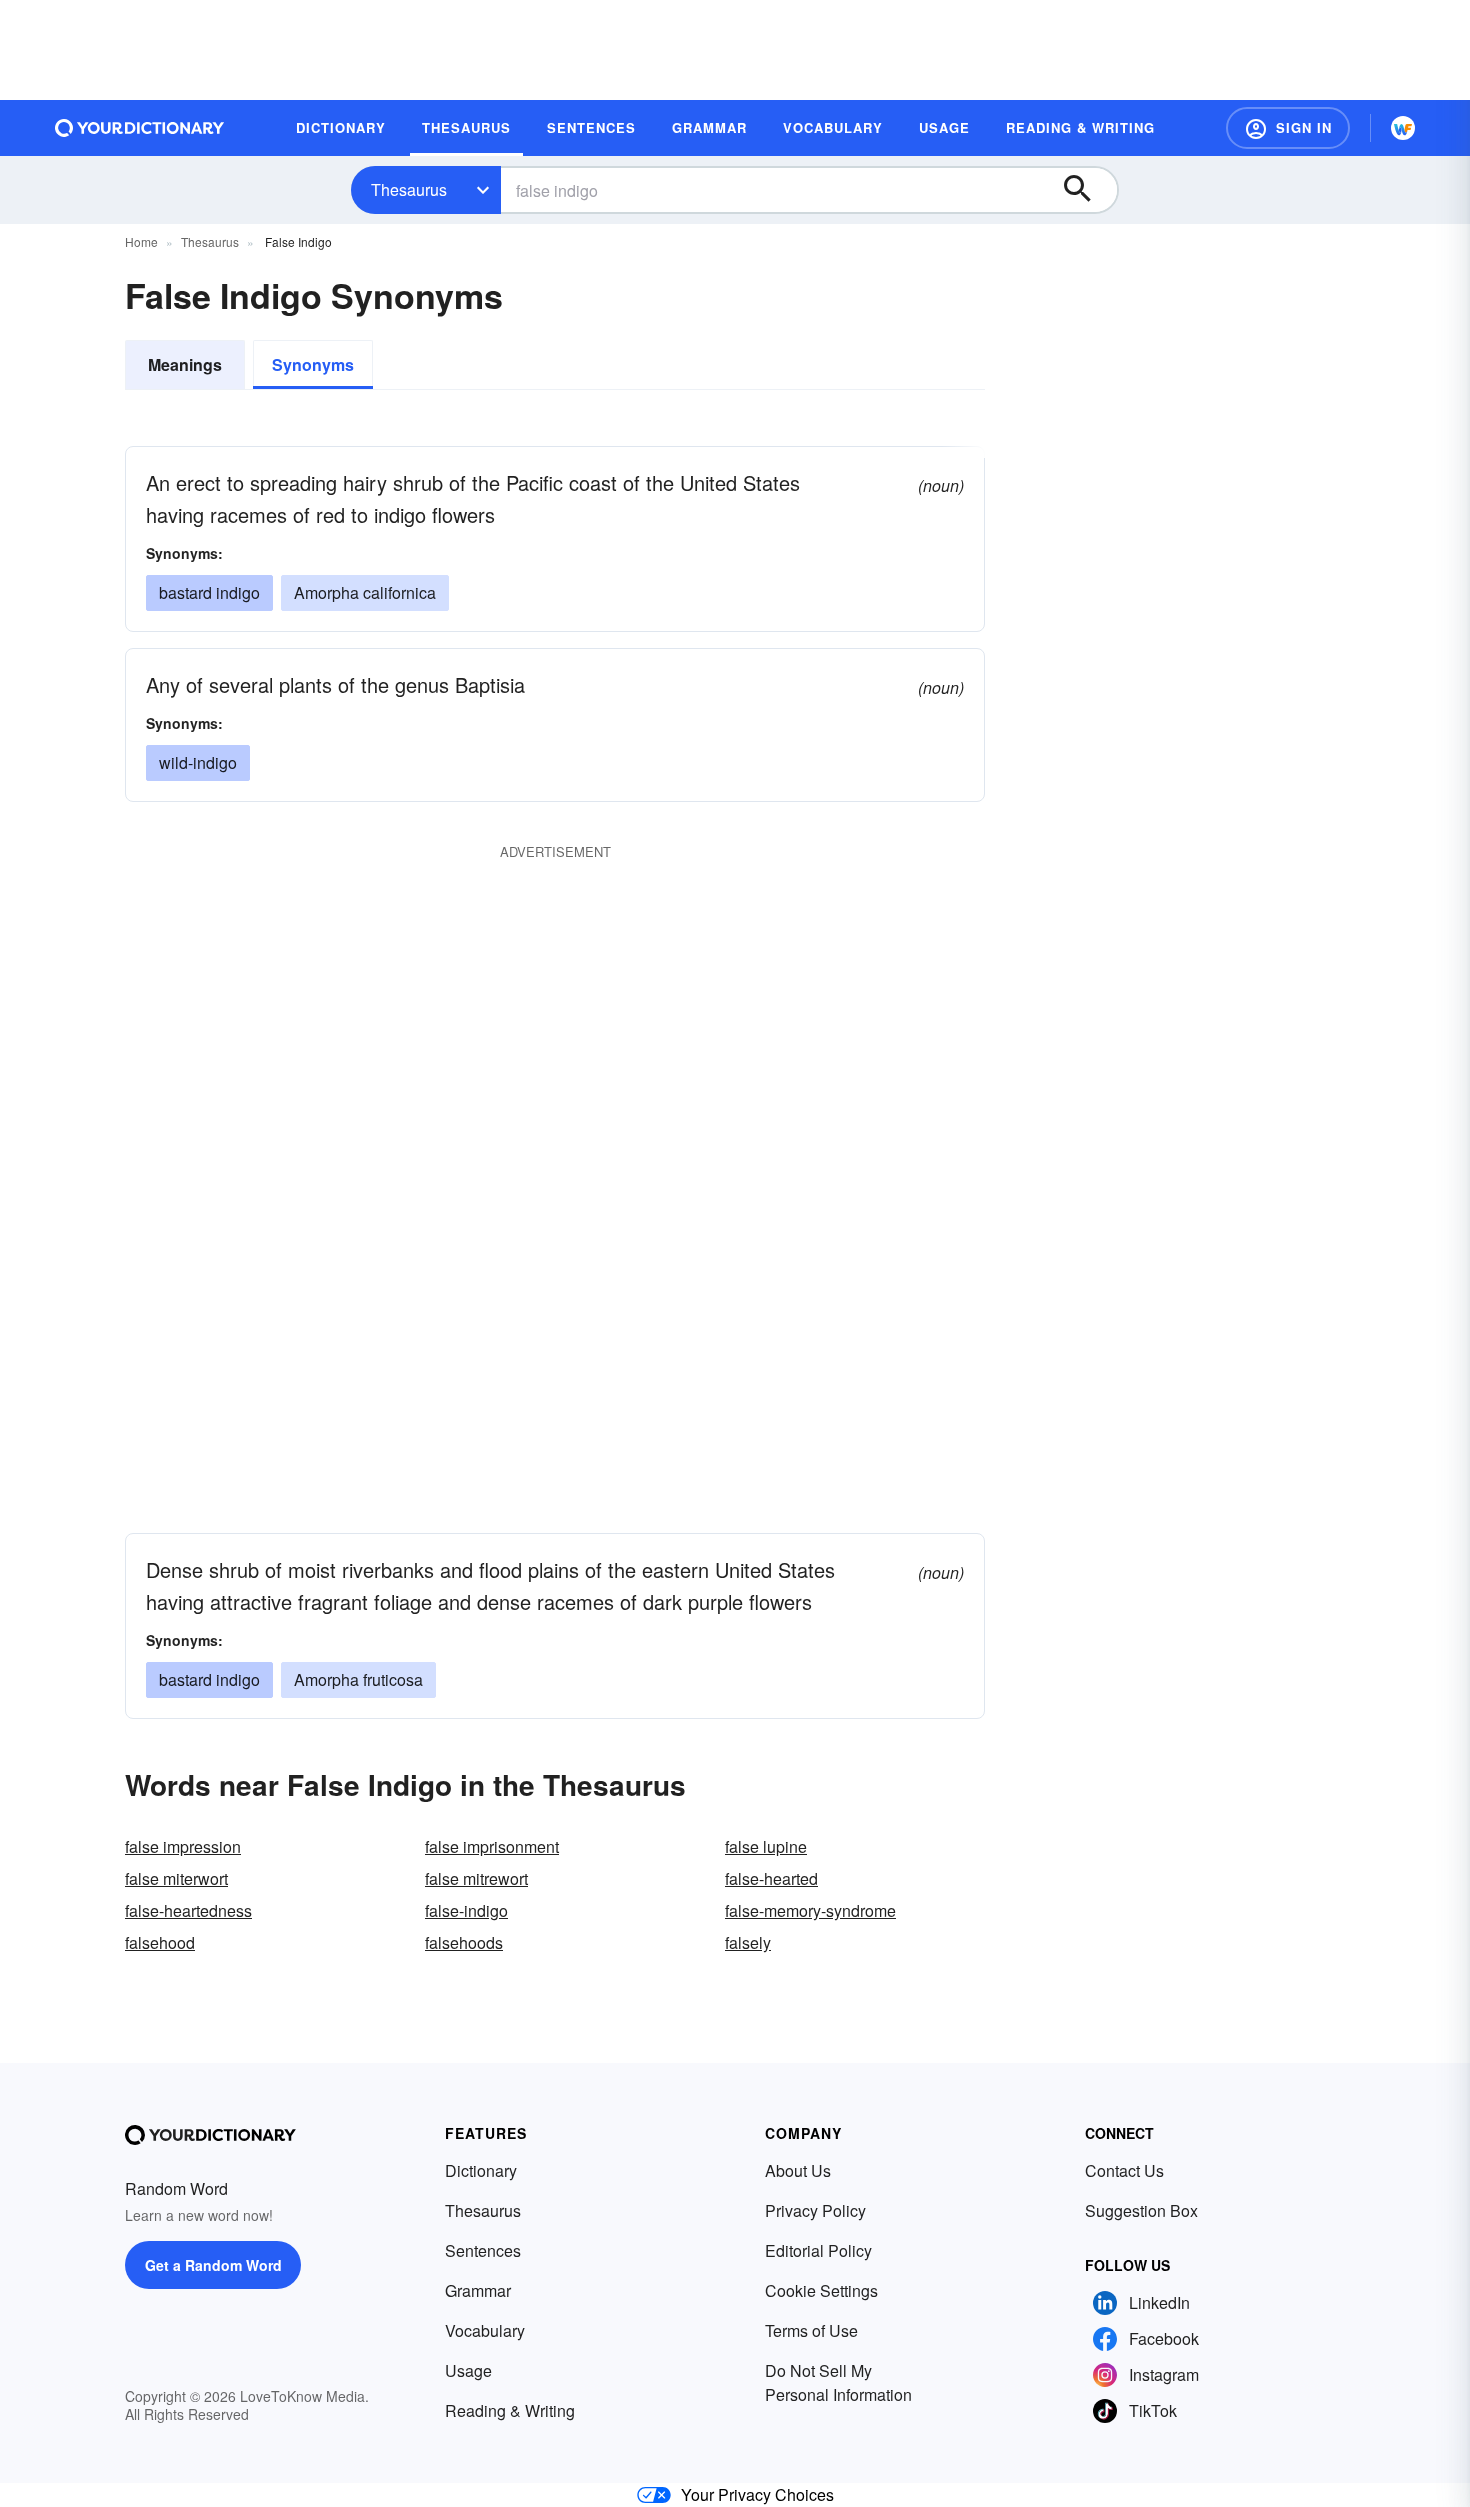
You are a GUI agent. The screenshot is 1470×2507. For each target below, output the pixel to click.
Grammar (478, 2290)
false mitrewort (476, 1878)
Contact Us (1124, 2170)
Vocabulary (485, 2330)
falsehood (160, 1942)
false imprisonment (492, 1846)
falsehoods (464, 1942)
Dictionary (481, 2170)
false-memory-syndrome (810, 1910)
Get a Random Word (213, 2265)
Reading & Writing (510, 2410)
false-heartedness (188, 1910)
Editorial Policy (818, 2250)
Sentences (483, 2250)
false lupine (766, 1846)
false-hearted (771, 1878)
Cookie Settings (821, 2290)
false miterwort (176, 1878)
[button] (1288, 128)
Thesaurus (409, 189)
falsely (748, 1942)
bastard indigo (209, 592)
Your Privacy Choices (757, 2494)
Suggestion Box (1141, 2210)
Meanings (185, 364)
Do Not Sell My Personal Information (838, 2382)
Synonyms (313, 364)
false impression (183, 1846)
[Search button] (1087, 190)
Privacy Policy (815, 2210)
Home (141, 241)
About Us (798, 2170)
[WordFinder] (1403, 128)
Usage (468, 2370)
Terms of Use (811, 2330)
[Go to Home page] (140, 128)
